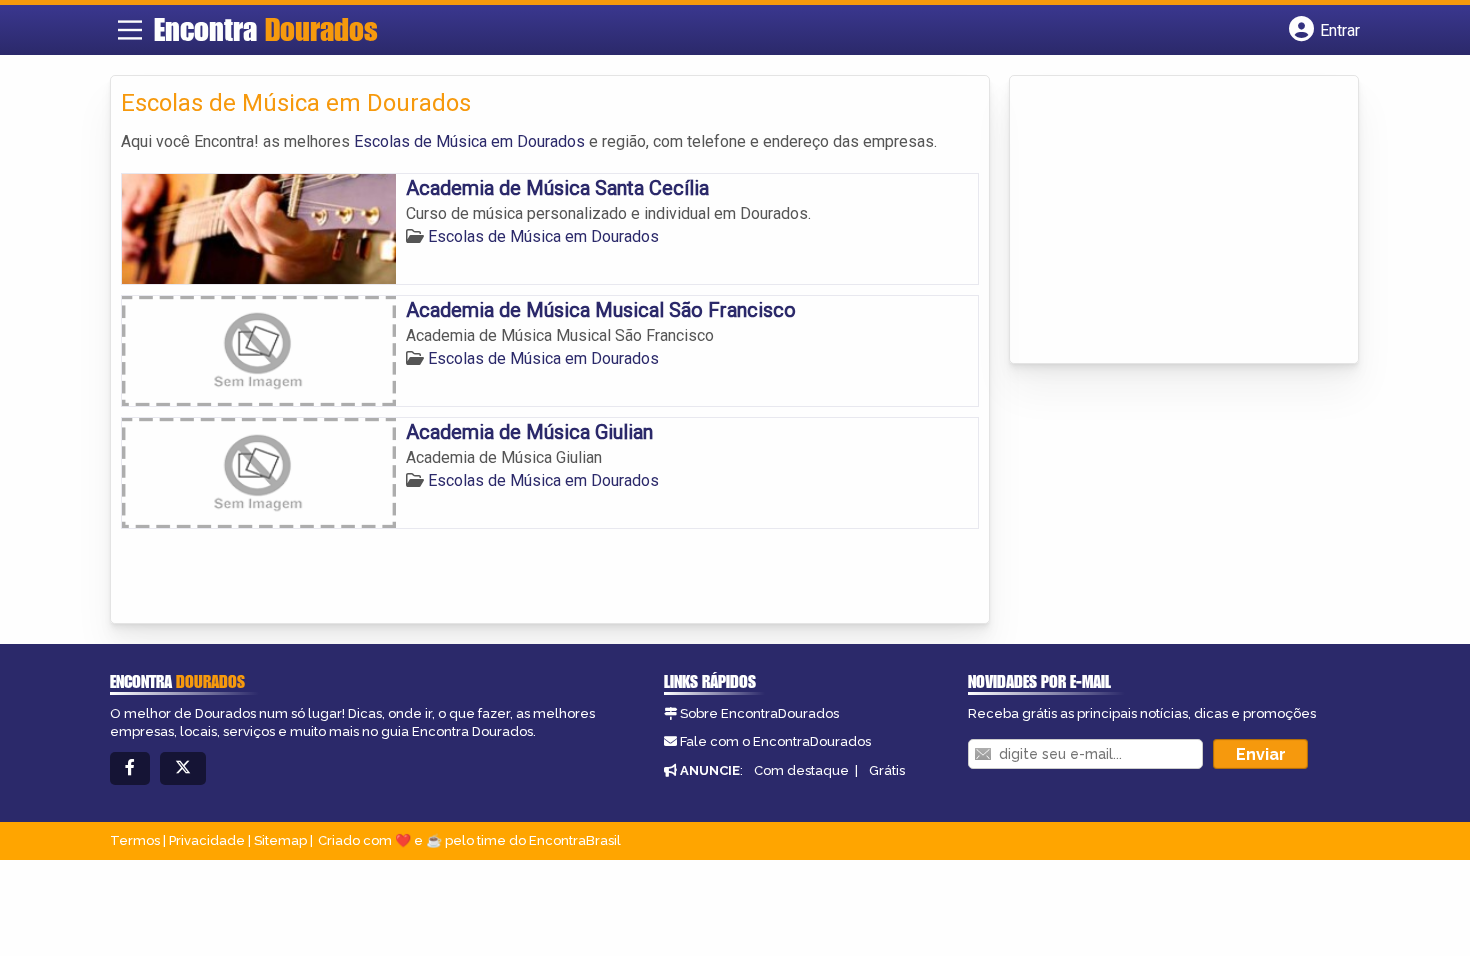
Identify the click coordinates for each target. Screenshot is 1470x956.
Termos (135, 840)
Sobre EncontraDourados (759, 713)
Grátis (887, 770)
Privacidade (207, 840)
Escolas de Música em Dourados (469, 141)
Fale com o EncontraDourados (775, 741)
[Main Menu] (130, 30)
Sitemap (280, 840)
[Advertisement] (1170, 221)
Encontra (266, 29)
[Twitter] (183, 768)
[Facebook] (130, 768)
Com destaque (801, 770)
